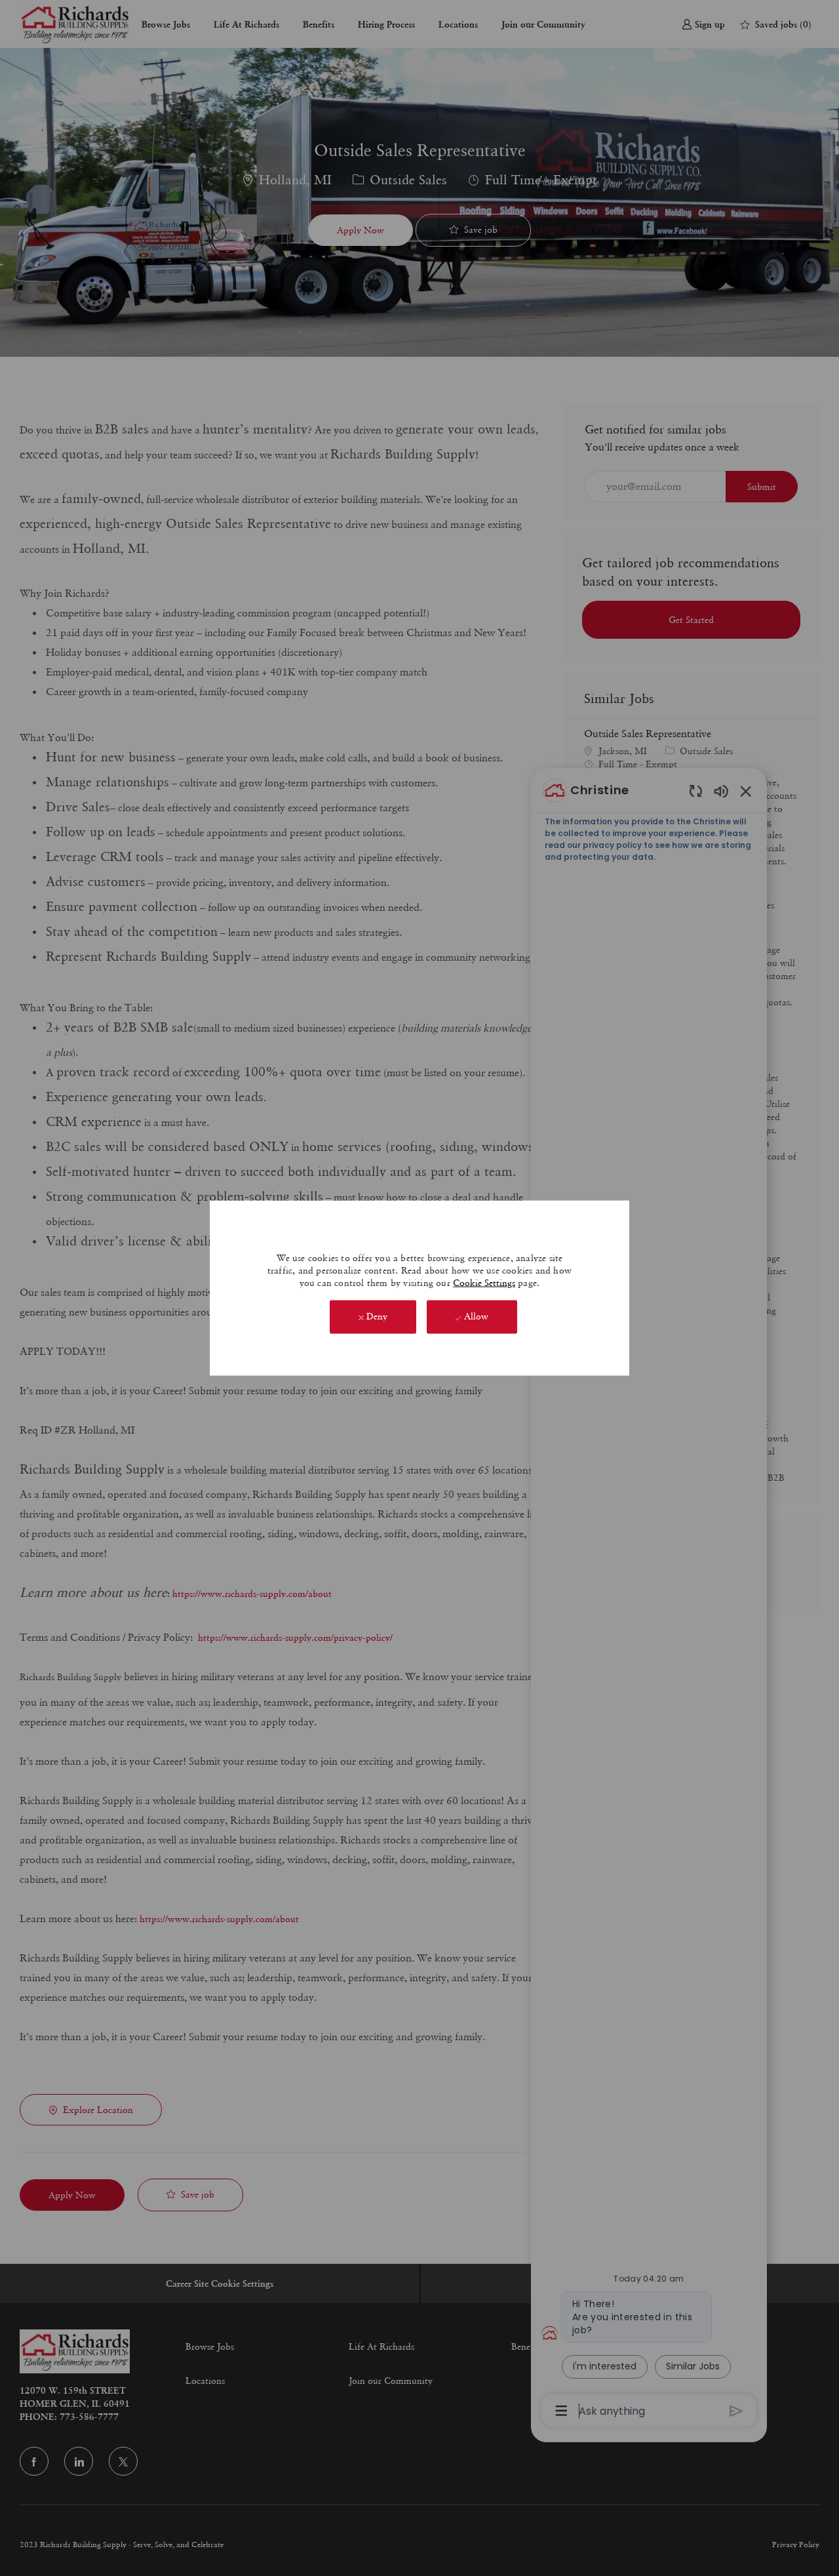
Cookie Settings (484, 1283)
